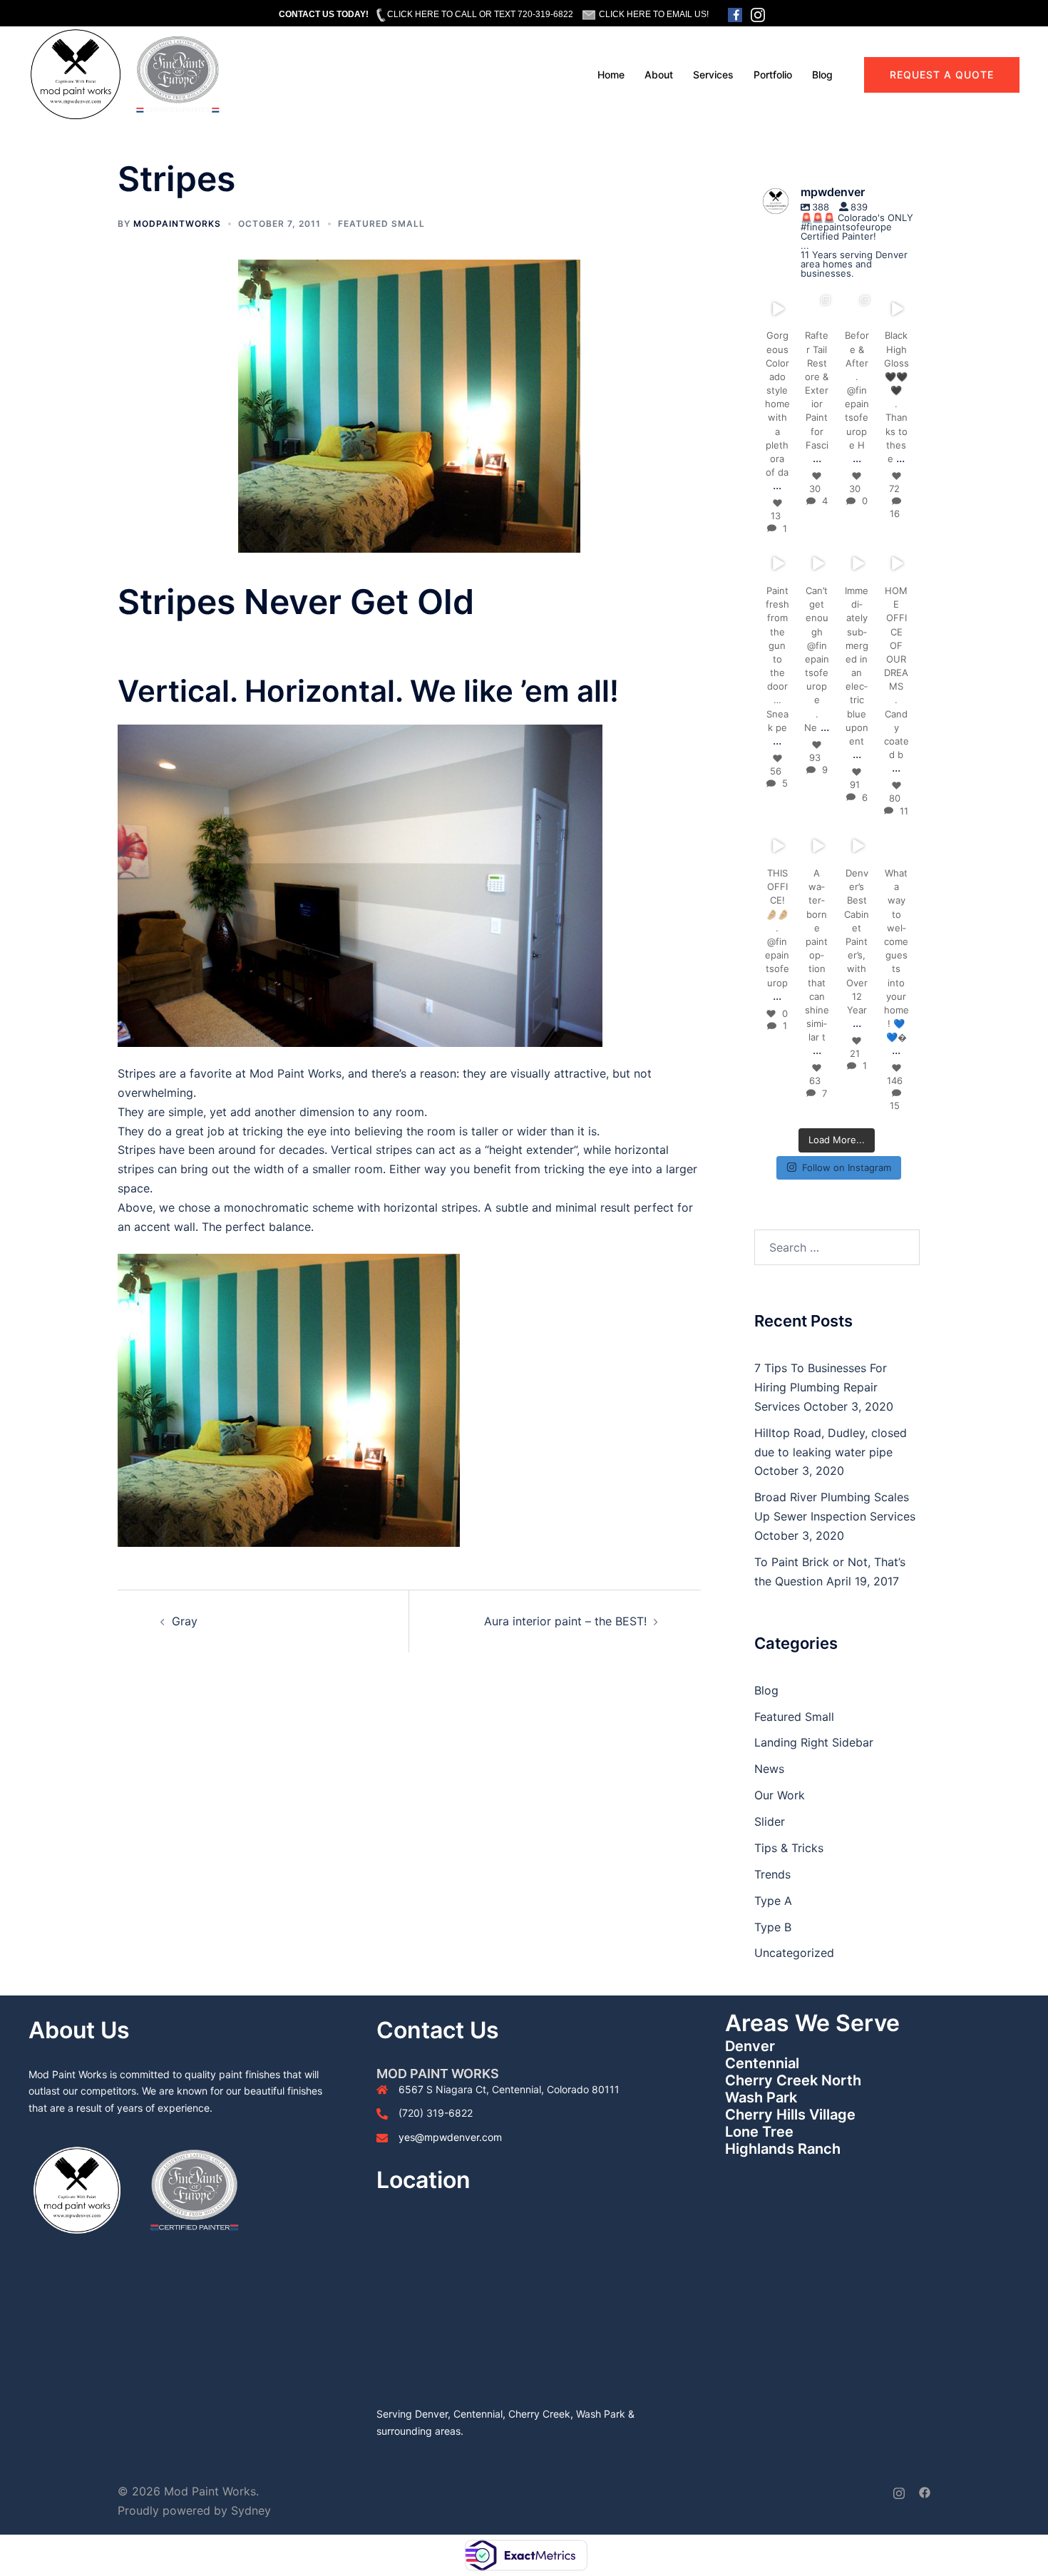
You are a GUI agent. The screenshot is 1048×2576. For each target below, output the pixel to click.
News (769, 1769)
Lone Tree (759, 2132)
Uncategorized (794, 1953)
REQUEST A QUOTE (942, 75)
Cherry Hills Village (790, 2115)
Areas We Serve (812, 2023)
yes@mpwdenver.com (450, 2137)
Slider (770, 1821)
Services (713, 75)
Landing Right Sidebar (814, 1742)
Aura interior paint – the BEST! (565, 1621)
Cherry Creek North (793, 2080)
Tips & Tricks (789, 1848)
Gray (185, 1621)
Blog (822, 75)
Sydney (251, 2510)
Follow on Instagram (847, 1167)
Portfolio (773, 75)
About (659, 75)
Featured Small (381, 224)
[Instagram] (785, 316)
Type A (773, 1901)
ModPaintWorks (177, 224)
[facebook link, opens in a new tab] (925, 2491)
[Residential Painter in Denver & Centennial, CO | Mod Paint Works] (125, 73)
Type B (773, 1927)
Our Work (780, 1795)
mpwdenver (777, 302)
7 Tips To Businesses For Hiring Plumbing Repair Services (821, 1387)
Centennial (762, 2063)
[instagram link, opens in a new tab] (899, 2491)
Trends (772, 1874)
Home (611, 75)
